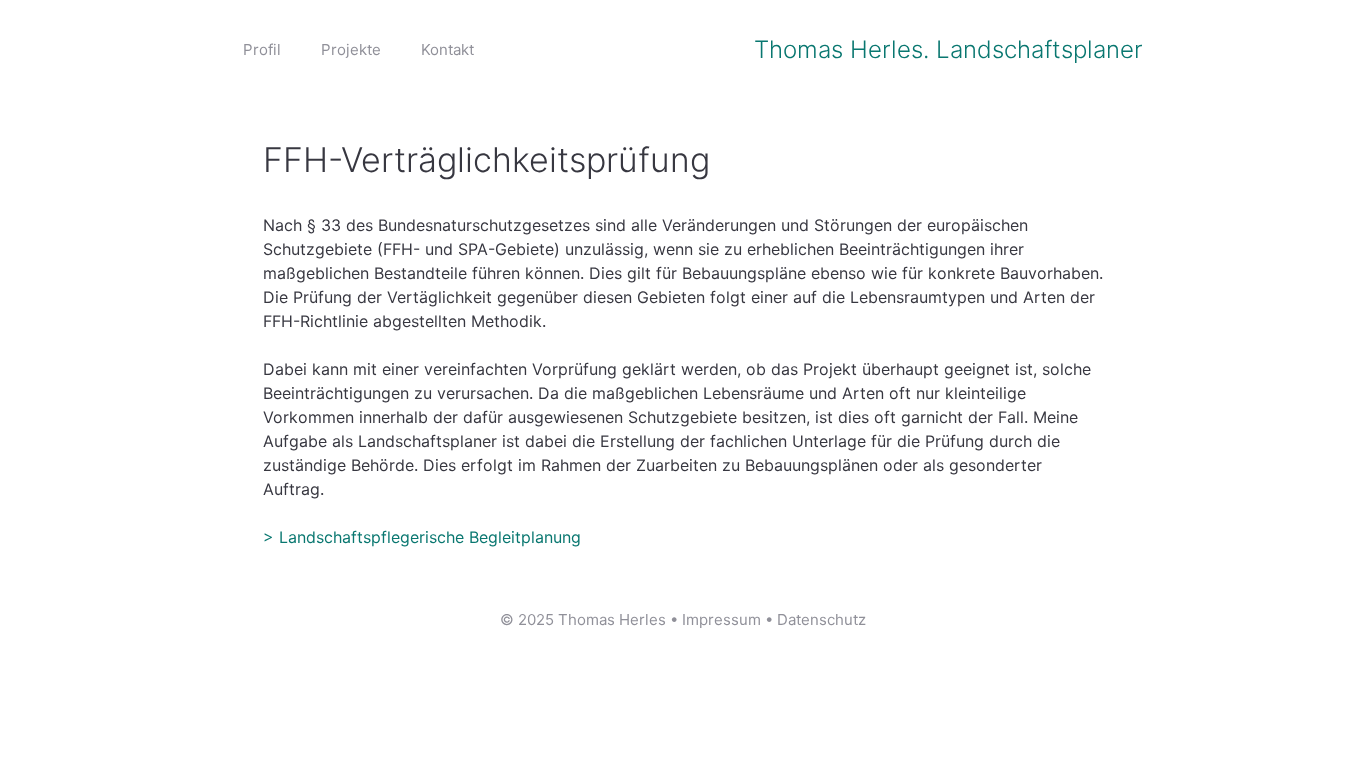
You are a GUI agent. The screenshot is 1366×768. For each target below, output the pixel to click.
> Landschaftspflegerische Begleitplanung (422, 537)
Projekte (351, 49)
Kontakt (447, 49)
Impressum (721, 619)
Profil (262, 49)
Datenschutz (821, 619)
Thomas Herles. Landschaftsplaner (948, 49)
